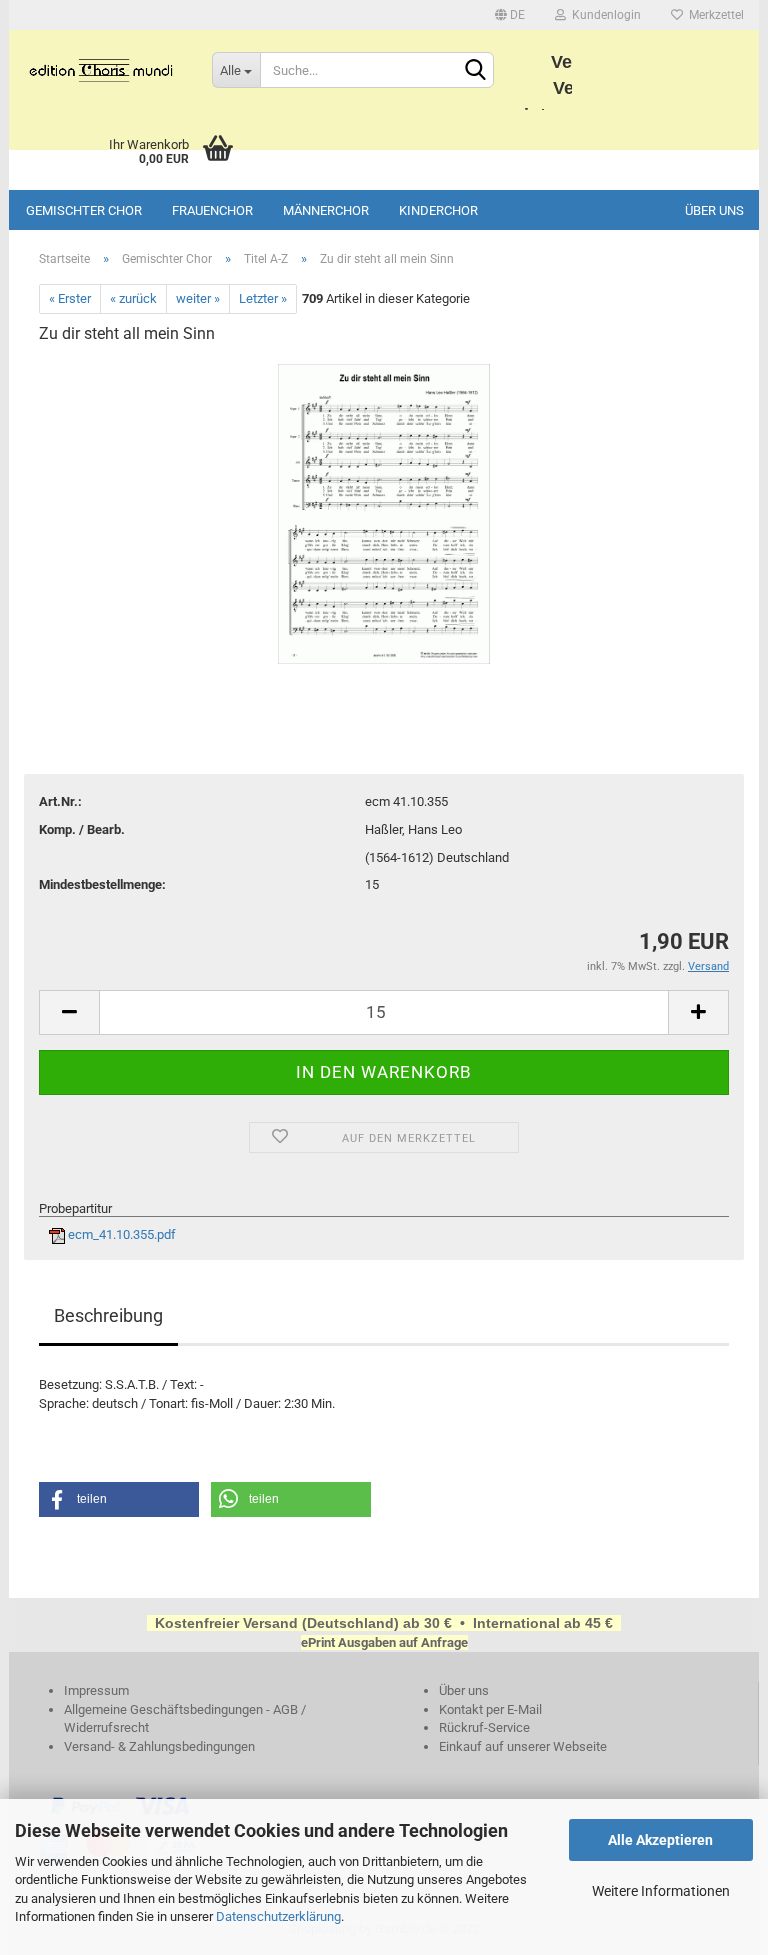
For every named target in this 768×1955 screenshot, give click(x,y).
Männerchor (326, 210)
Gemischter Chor (84, 210)
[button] (119, 1499)
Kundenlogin (603, 15)
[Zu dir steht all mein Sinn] (384, 512)
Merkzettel (713, 15)
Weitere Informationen (661, 1891)
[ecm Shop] (103, 70)
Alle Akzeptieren (660, 1840)
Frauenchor (212, 210)
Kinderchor (438, 210)
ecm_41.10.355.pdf (120, 1234)
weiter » (198, 298)
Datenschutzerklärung (278, 1916)
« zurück (133, 298)
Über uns (714, 210)
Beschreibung (108, 1315)
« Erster (70, 298)
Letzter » (263, 298)
